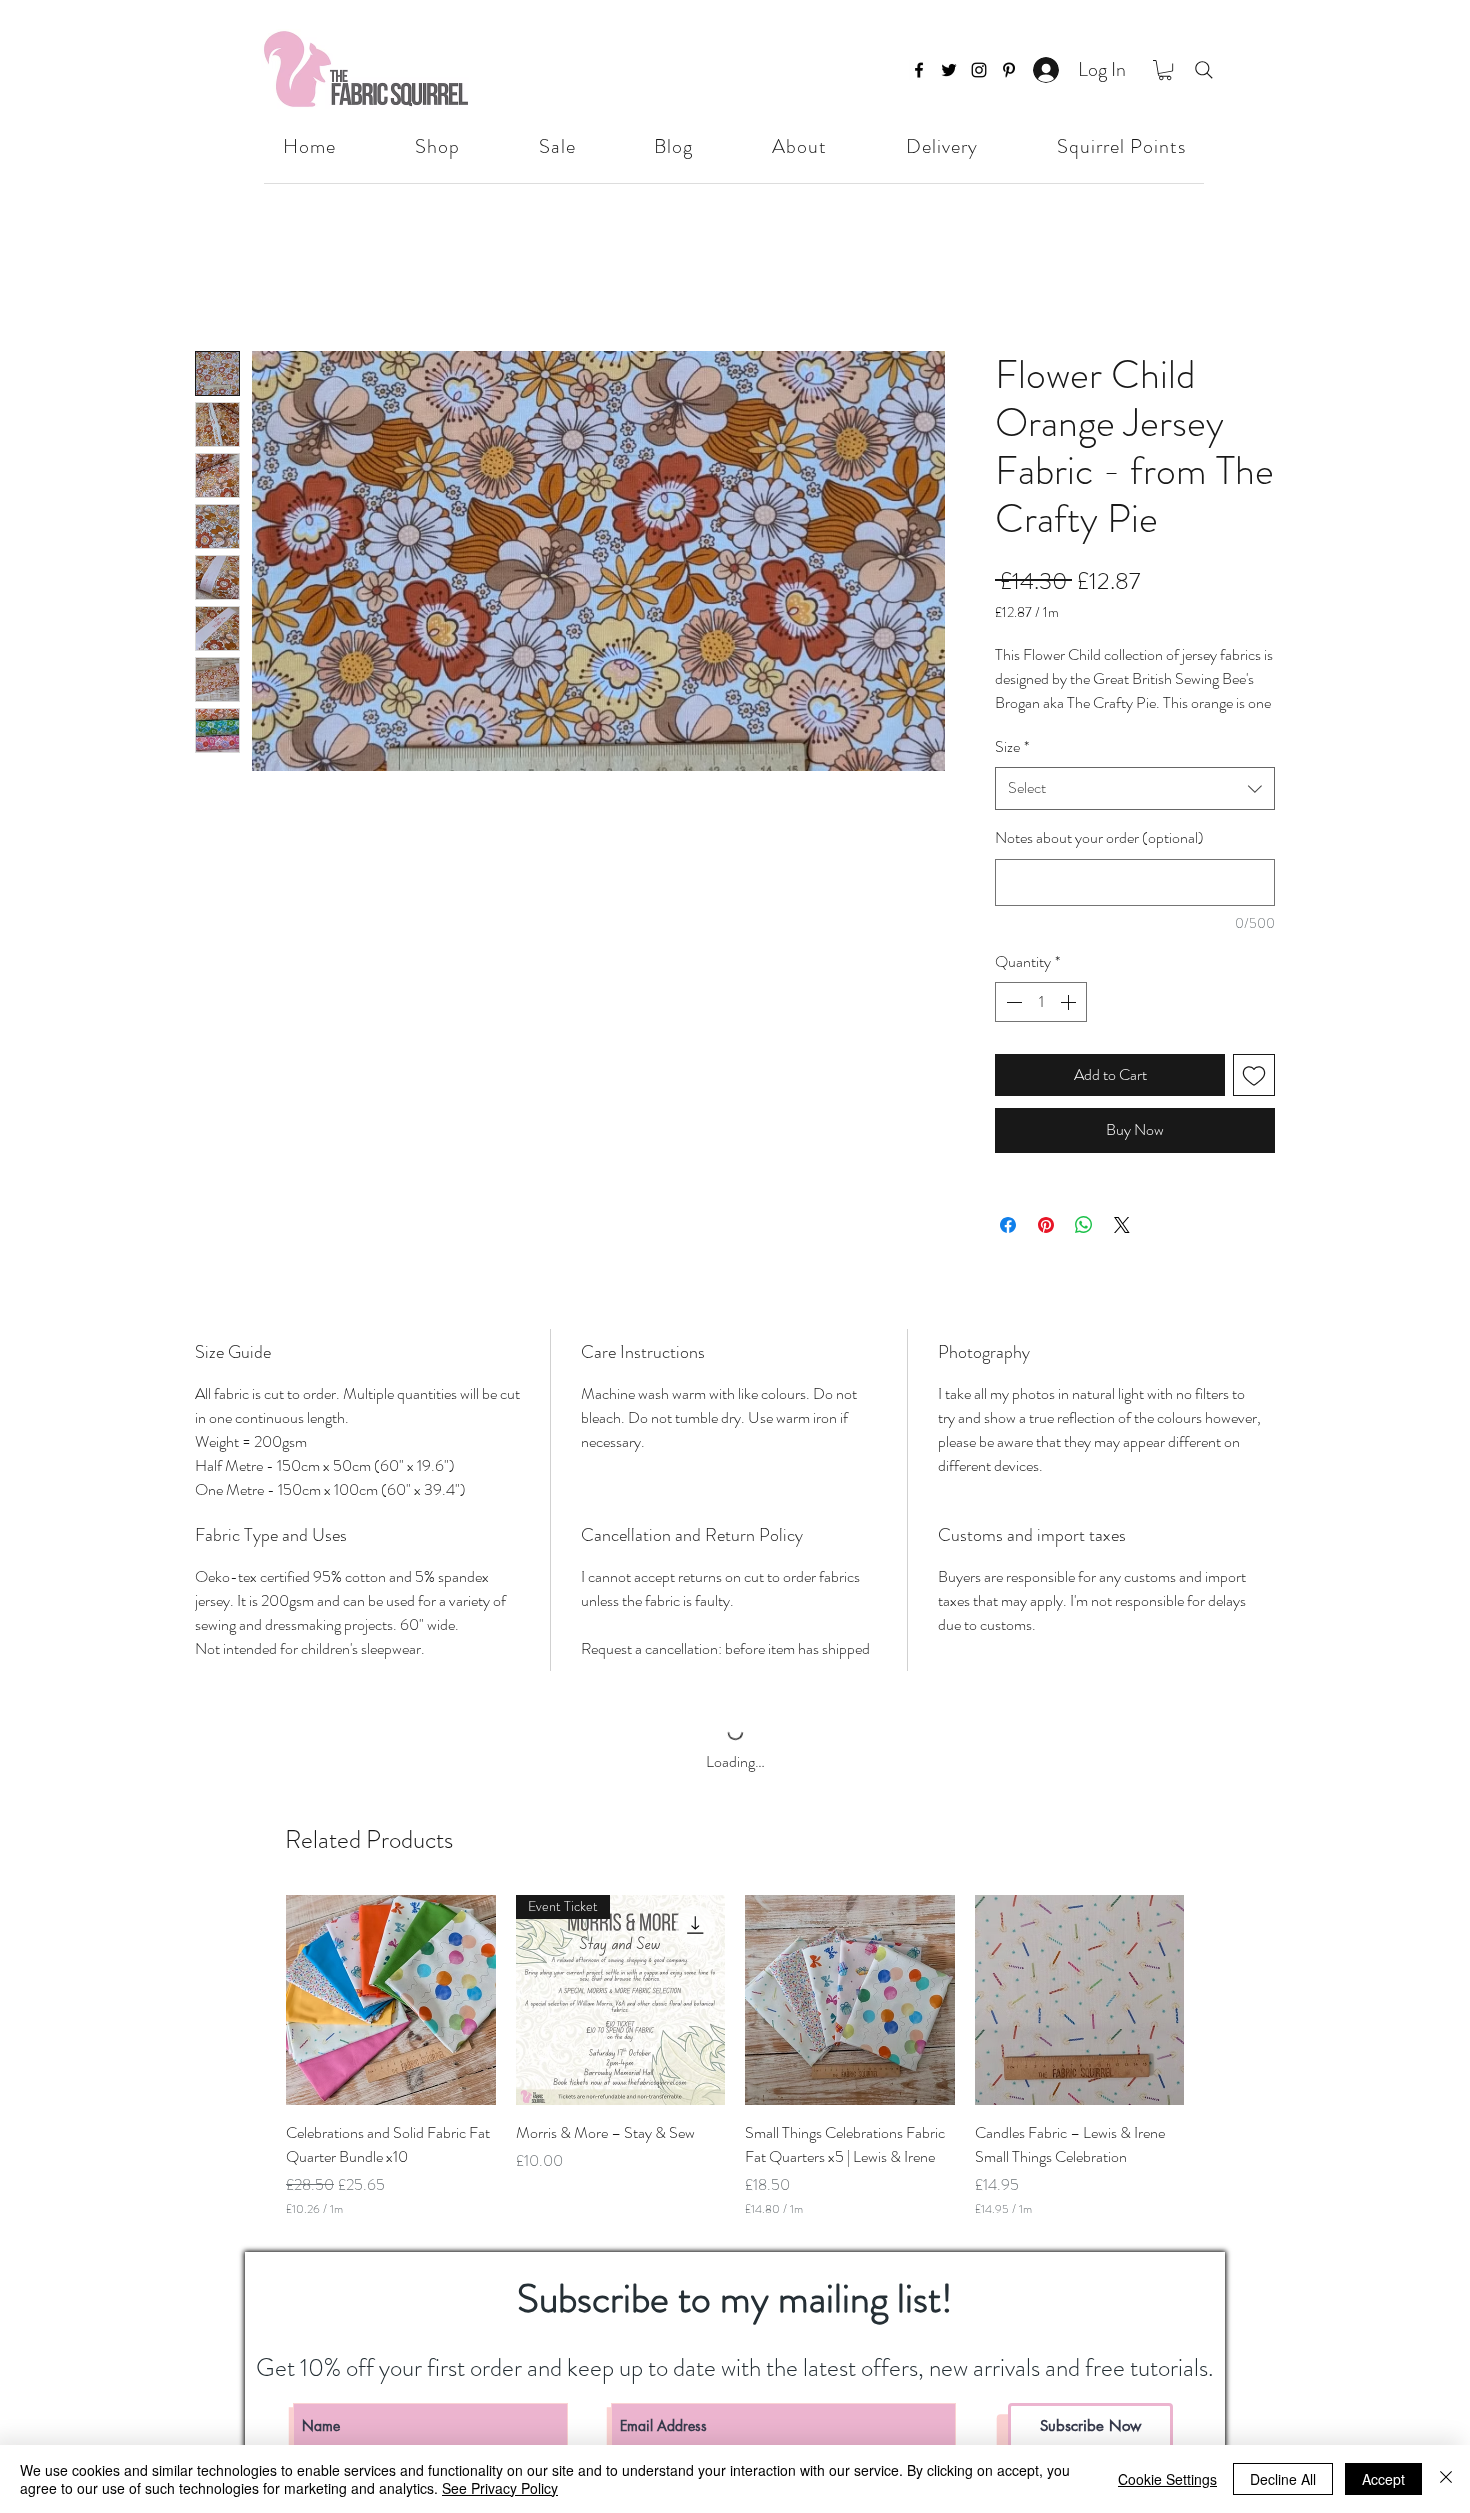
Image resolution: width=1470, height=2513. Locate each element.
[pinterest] (1009, 70)
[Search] (1204, 70)
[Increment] (1070, 1025)
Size (1012, 768)
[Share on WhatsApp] (1084, 1248)
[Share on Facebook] (1008, 1248)
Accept (1383, 2479)
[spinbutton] (1041, 1025)
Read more (1026, 726)
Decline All (1283, 2479)
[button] (1165, 70)
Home (214, 277)
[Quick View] (391, 2040)
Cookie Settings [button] (1167, 2479)
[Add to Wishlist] (1254, 1098)
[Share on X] (1122, 1248)
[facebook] (919, 70)
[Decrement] (1012, 1025)
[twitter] (949, 70)
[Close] (1446, 2479)
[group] (735, 2096)
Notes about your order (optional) (1099, 860)
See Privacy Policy (500, 2488)
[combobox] (1135, 811)
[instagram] (979, 70)
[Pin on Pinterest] (1046, 1248)
